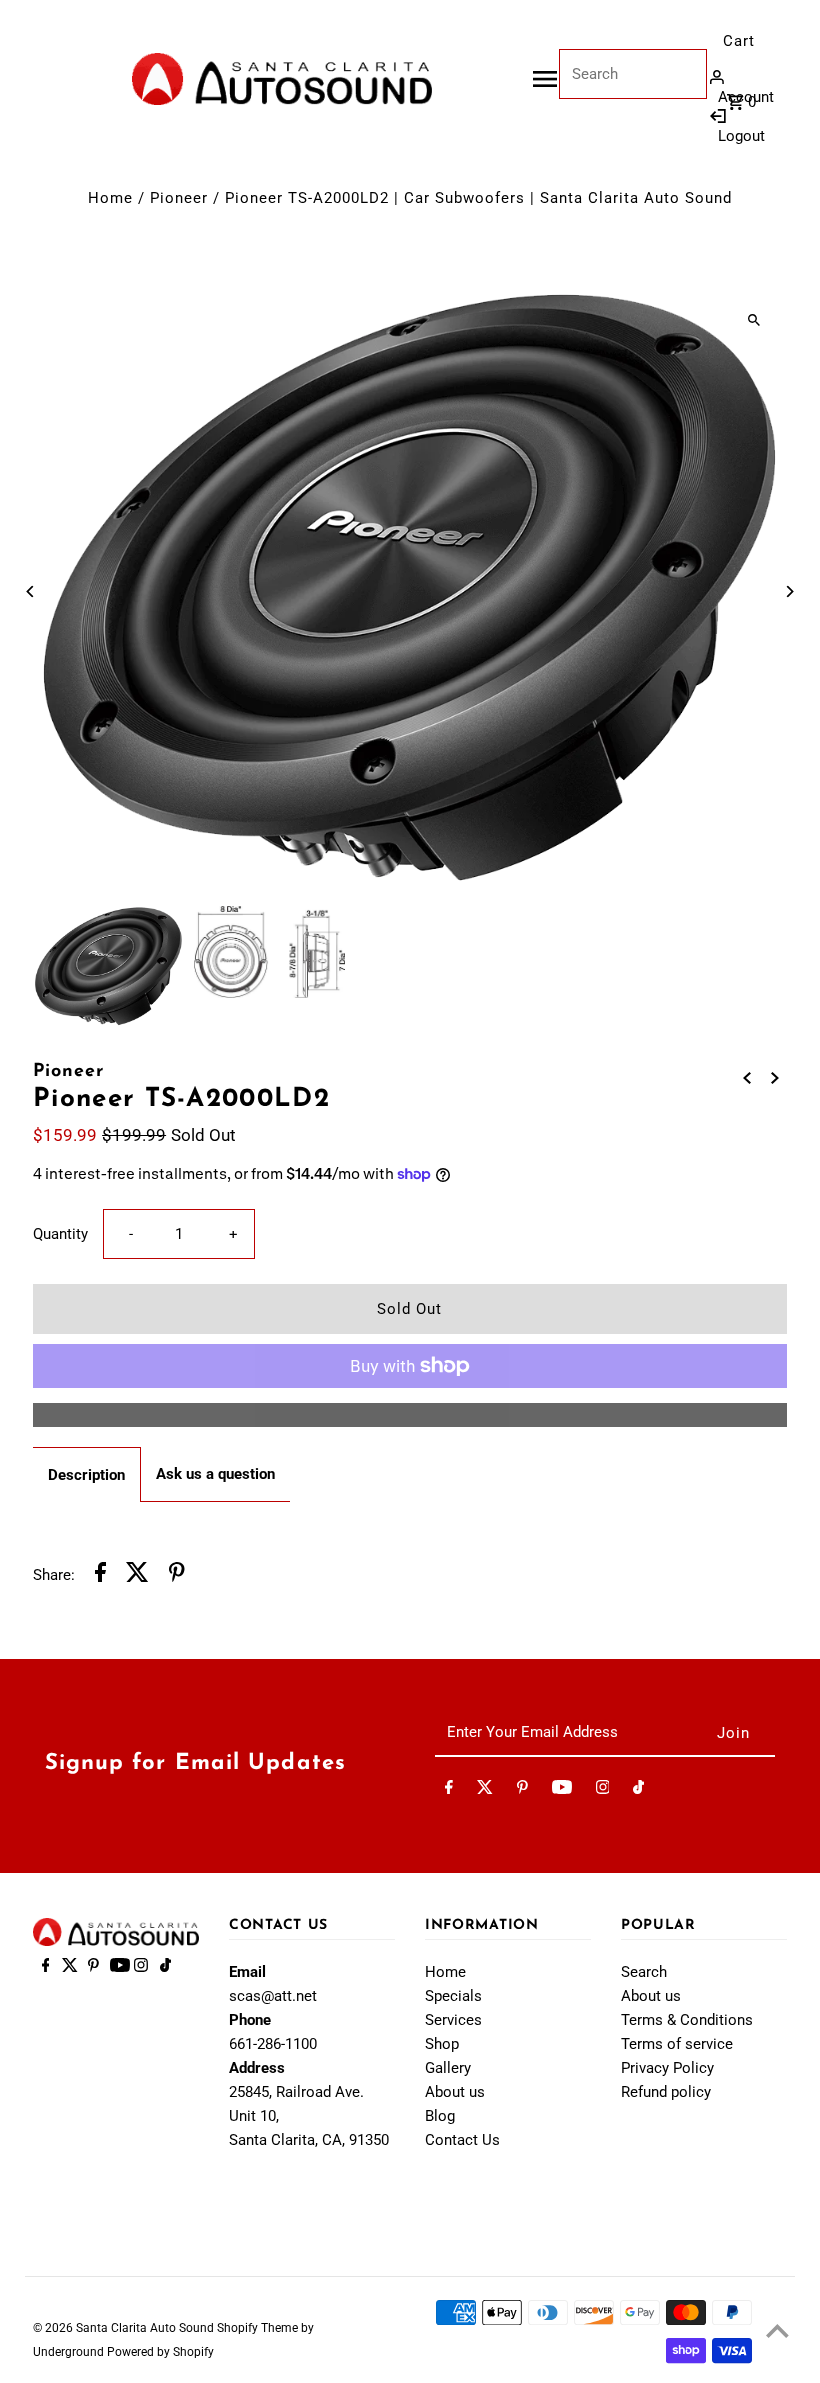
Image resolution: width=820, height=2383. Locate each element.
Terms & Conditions (687, 2020)
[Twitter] (485, 1791)
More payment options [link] (409, 1415)
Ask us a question (215, 1474)
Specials (453, 1996)
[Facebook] (449, 1791)
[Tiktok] (638, 1791)
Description (86, 1475)
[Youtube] (562, 1791)
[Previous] (30, 591)
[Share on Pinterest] (177, 1575)
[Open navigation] (545, 79)
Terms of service (677, 2044)
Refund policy (666, 2092)
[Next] (789, 591)
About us (455, 2092)
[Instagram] (603, 1791)
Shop (442, 2044)
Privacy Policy (667, 2068)
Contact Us (462, 2140)
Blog (440, 2116)
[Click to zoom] (754, 319)
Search (644, 1972)
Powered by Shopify (160, 2352)
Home (110, 198)
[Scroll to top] (777, 2330)
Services (453, 2020)
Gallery (448, 2068)
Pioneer (179, 198)
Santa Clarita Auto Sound (146, 2328)
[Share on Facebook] (100, 1575)
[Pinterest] (522, 1791)
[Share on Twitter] (137, 1575)
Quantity (60, 1234)
